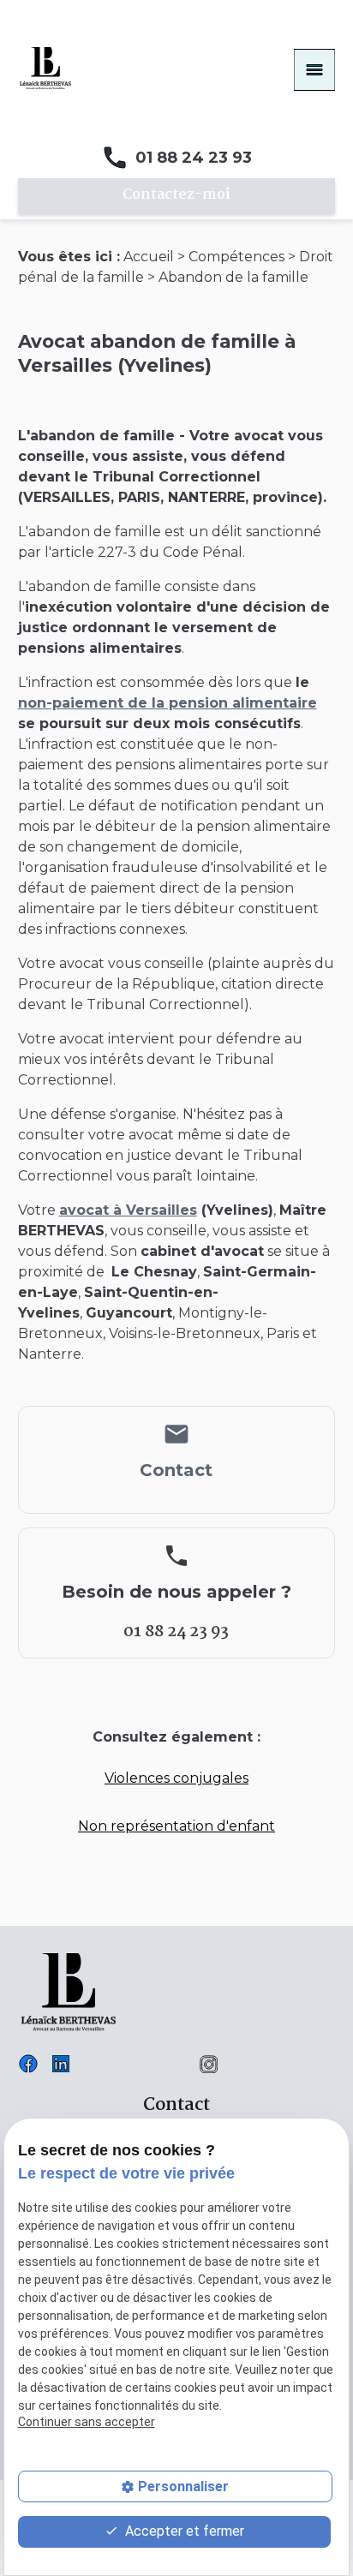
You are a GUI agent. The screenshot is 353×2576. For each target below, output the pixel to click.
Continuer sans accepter (87, 2422)
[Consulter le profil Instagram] (209, 2062)
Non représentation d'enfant (176, 1826)
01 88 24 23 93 (194, 158)
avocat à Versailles (128, 1210)
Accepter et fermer (183, 2531)
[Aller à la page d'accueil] (45, 67)
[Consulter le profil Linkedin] (61, 2062)
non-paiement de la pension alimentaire (168, 703)
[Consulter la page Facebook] (28, 2062)
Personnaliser (183, 2486)
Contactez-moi (176, 195)
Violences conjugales (176, 1778)
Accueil (149, 257)
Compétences (236, 257)
